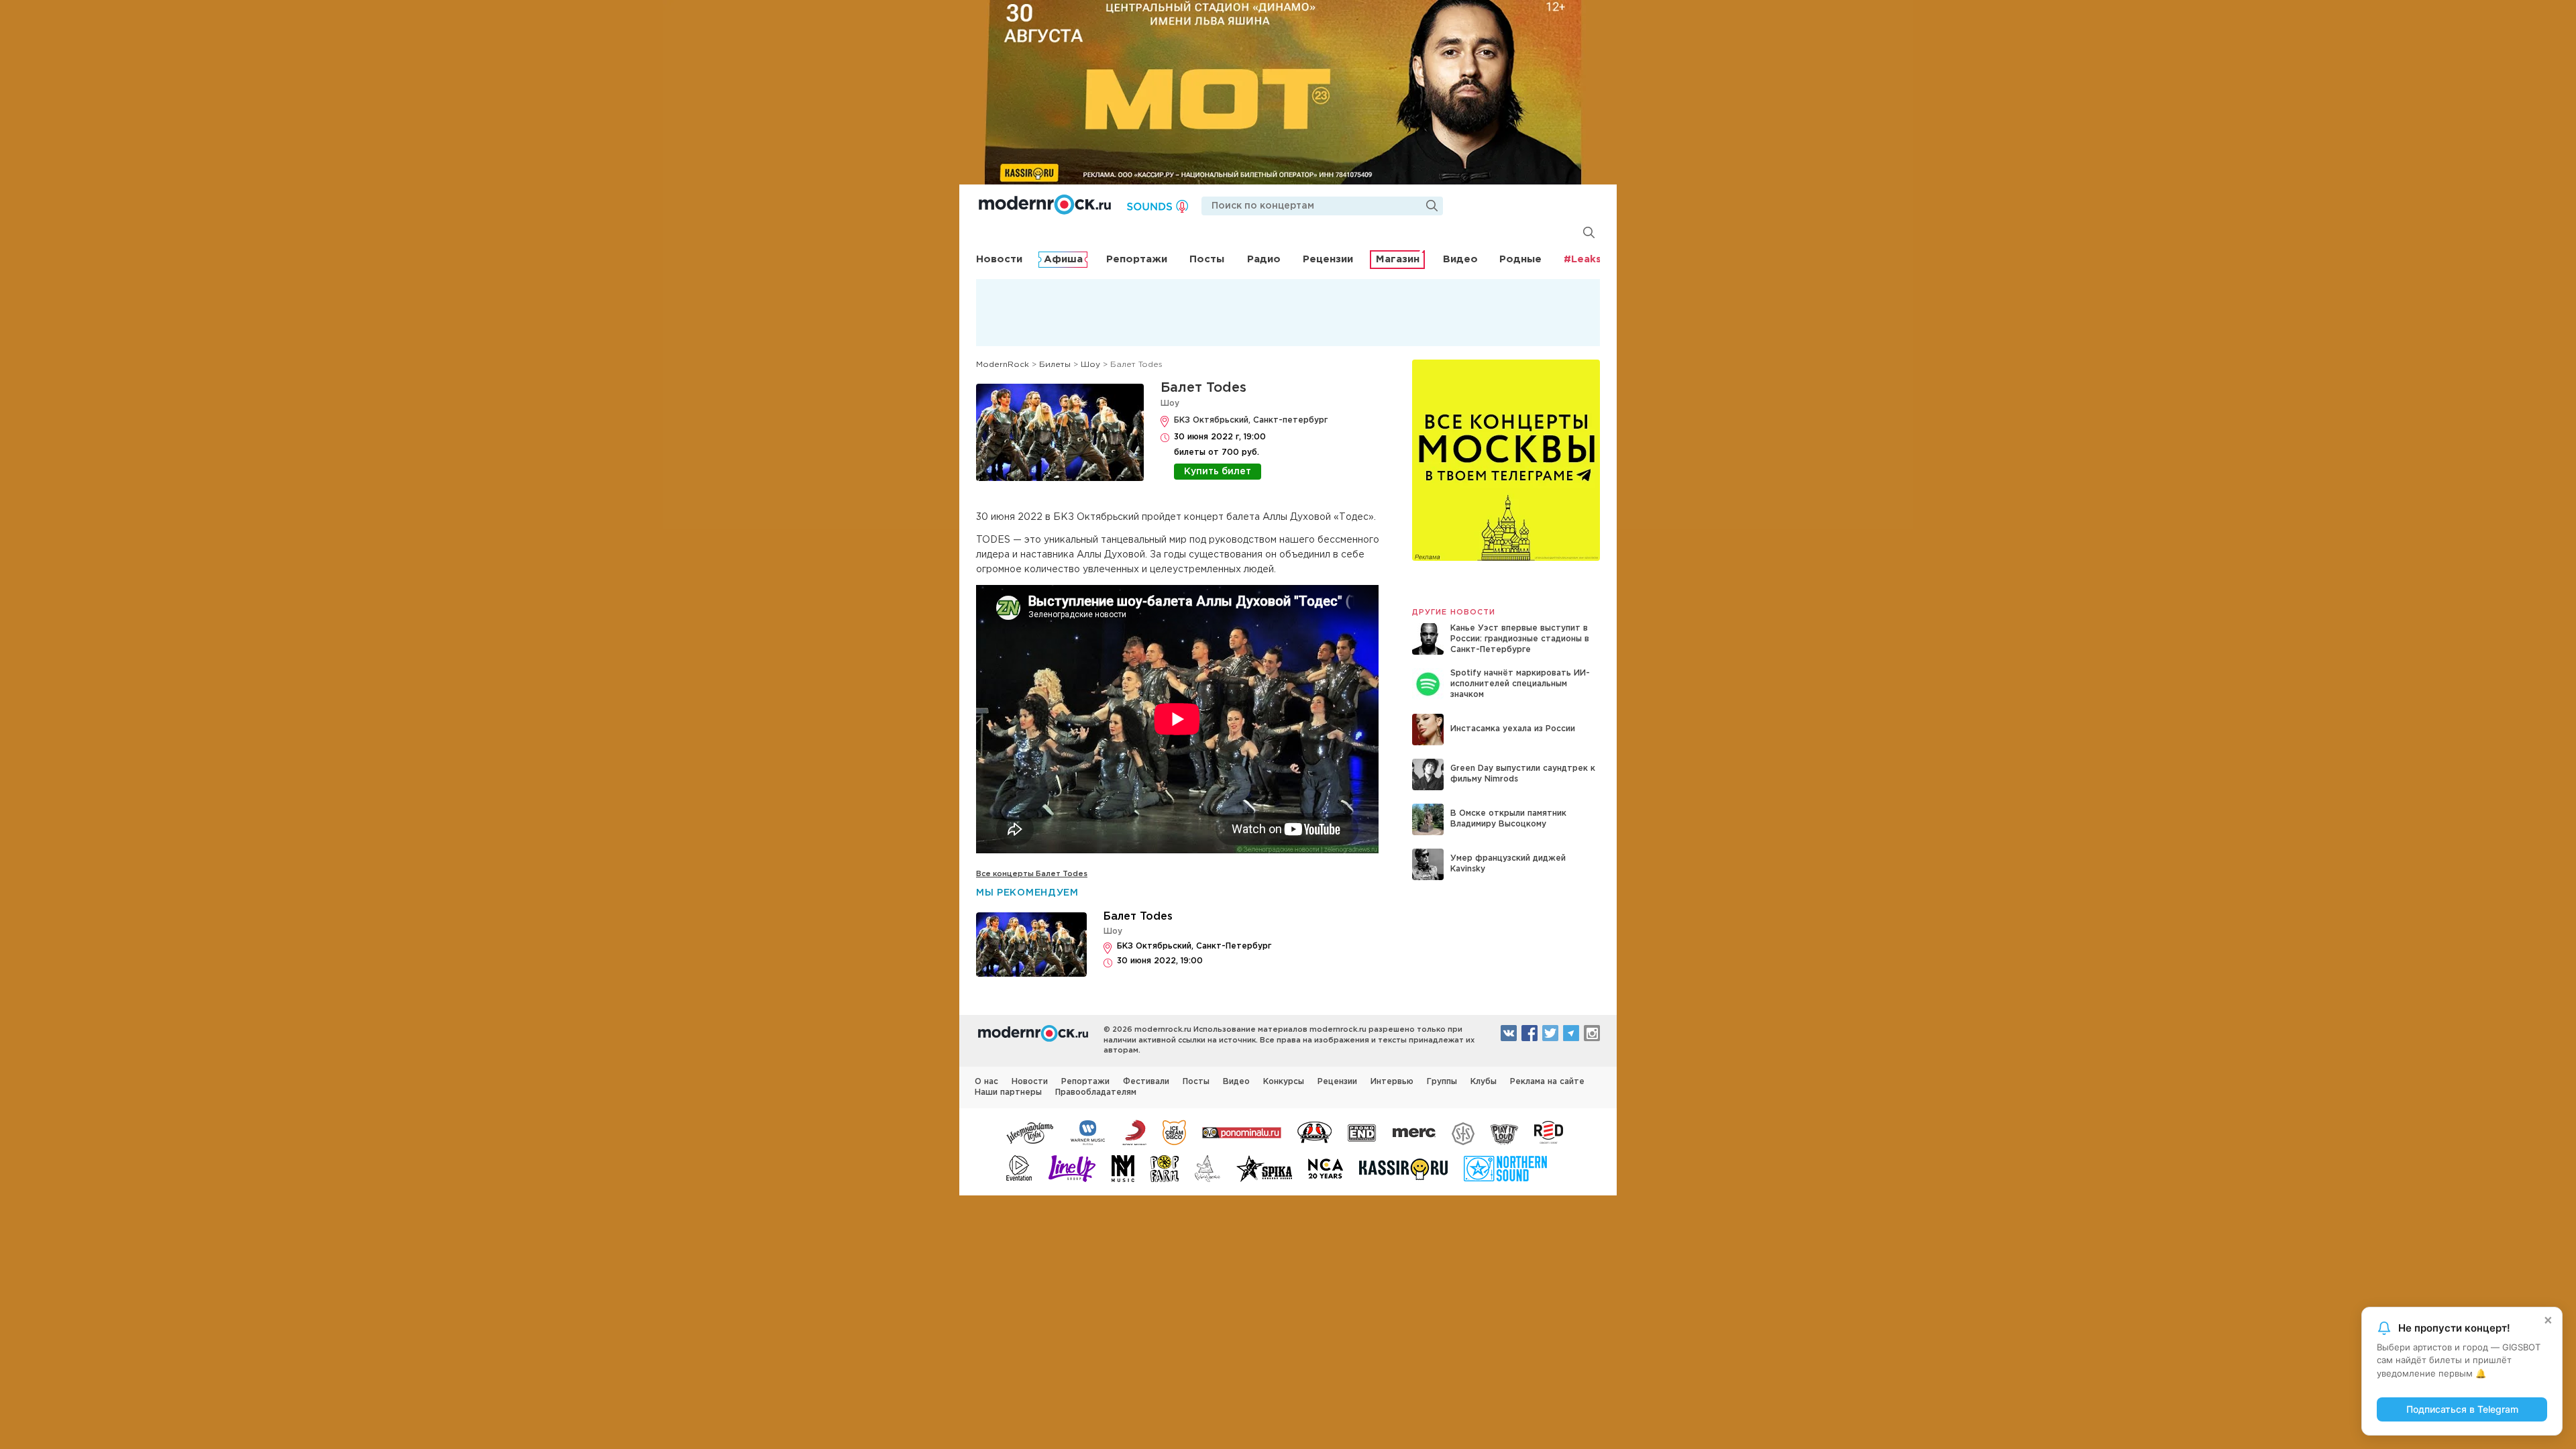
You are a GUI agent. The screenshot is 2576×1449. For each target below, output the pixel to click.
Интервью (1392, 1082)
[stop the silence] (1463, 1132)
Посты (1207, 259)
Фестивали (1146, 1082)
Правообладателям (1096, 1092)
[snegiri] (1314, 1132)
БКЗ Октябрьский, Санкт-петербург (1251, 420)
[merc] (1414, 1132)
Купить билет (1218, 472)
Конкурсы (1284, 1082)
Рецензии (1328, 259)
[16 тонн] (1030, 1132)
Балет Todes (1203, 388)
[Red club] (1551, 1132)
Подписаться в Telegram (2462, 1409)
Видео (1460, 259)
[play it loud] (1504, 1132)
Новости (999, 259)
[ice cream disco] (1174, 1132)
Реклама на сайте (1547, 1082)
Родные (1520, 259)
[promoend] (1362, 1132)
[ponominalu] (1242, 1132)
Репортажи (1137, 259)
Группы (1442, 1082)
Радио (1264, 259)
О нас (986, 1082)
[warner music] (1088, 1132)
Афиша (1063, 259)
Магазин (1398, 259)
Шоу (1170, 404)
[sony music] (1134, 1132)
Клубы (1484, 1082)
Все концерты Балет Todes (1032, 874)
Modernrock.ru (1045, 205)
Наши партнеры (1008, 1092)
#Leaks (1582, 259)
